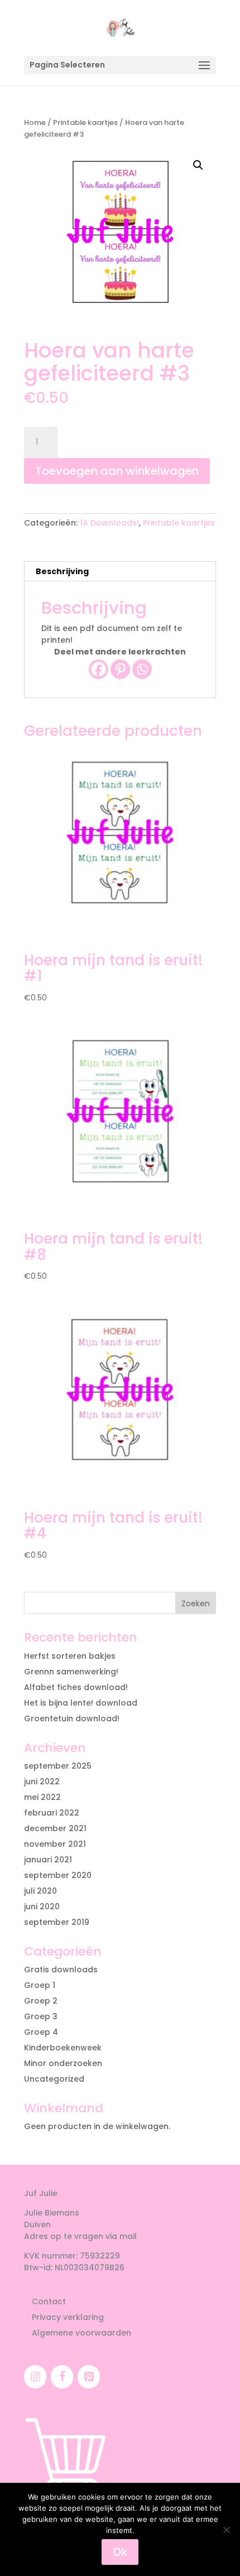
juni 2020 (42, 1906)
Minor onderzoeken (63, 2063)
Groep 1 (40, 1985)
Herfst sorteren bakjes (70, 1656)
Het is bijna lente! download (81, 1703)
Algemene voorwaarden (81, 2333)
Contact (49, 2301)
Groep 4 (41, 2032)
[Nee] (226, 2530)
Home (35, 122)
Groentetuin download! (72, 1718)
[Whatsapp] (142, 669)
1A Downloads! (109, 523)
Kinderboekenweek (63, 2048)
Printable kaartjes (85, 122)
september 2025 (58, 1766)
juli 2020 (40, 1891)
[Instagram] (35, 2377)
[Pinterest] (120, 669)
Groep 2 (41, 2001)
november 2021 (55, 1844)
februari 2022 (52, 1813)
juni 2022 (42, 1781)
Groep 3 (41, 2016)
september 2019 (57, 1922)
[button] (198, 165)
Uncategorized (54, 2079)
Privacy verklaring (68, 2317)
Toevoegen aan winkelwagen (117, 471)
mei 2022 (42, 1797)
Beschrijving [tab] (62, 571)
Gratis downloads (61, 1970)
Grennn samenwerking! (71, 1672)
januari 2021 (48, 1860)
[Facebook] (99, 669)
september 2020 (58, 1875)
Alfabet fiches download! (76, 1687)
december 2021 (55, 1828)
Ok (120, 2552)
